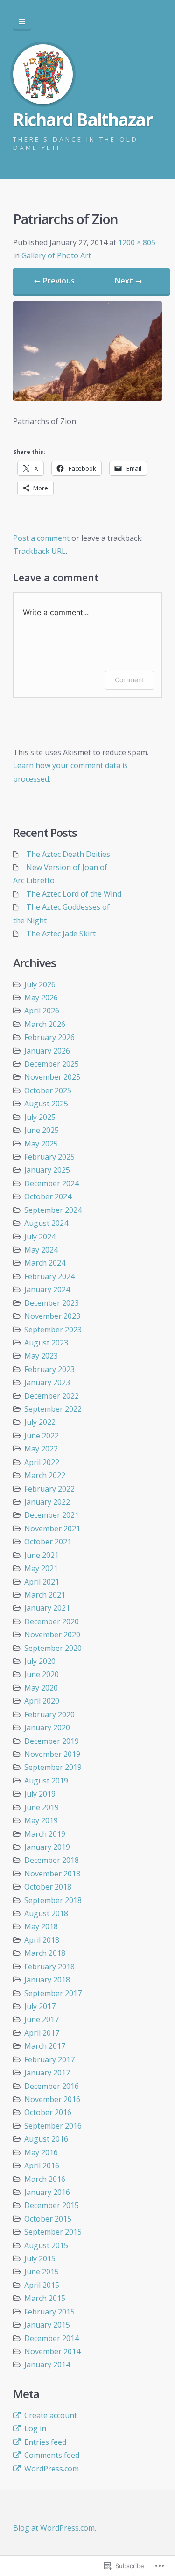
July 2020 (40, 1661)
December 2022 (52, 1396)
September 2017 (53, 1993)
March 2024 (45, 1263)
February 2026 (49, 1037)
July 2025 (40, 1117)
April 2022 (42, 1462)
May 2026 (41, 998)
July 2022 (40, 1422)
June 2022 (42, 1436)
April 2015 (42, 2285)
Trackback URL (39, 551)
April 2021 (42, 1582)
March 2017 (45, 2046)
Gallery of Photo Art (56, 255)
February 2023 (49, 1369)
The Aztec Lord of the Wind (74, 894)
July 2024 (40, 1237)
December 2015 (52, 2205)
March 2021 (45, 1595)
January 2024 (47, 1289)
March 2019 (45, 1834)
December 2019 (52, 1741)
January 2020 (47, 1727)
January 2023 (47, 1382)
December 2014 (52, 2338)
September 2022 (53, 1409)
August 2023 (46, 1343)
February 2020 (49, 1714)
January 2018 (47, 1980)
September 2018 (53, 1900)
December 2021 (52, 1515)
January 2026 (47, 1051)
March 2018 (45, 1953)
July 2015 (40, 2258)
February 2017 (49, 2059)
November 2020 (52, 1635)
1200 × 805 (137, 242)
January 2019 (47, 1847)
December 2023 (52, 1303)
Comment (129, 680)
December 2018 (52, 1860)
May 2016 (41, 2152)
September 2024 (53, 1210)
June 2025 (42, 1130)
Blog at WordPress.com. (55, 2528)
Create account (51, 2415)
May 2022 (41, 1449)
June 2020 (42, 1674)
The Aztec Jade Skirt (61, 934)
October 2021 (48, 1542)
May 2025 (41, 1144)
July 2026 (40, 984)
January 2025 (47, 1170)
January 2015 (47, 2325)
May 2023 (41, 1356)
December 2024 (52, 1183)
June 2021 (42, 1555)
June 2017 (42, 2019)
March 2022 (45, 1475)
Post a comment (41, 538)
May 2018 (41, 1926)
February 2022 (49, 1489)
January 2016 (47, 2192)
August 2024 (46, 1223)
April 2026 (42, 1011)
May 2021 (41, 1568)
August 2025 (46, 1104)
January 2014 (47, 2364)
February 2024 (49, 1276)
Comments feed (52, 2455)
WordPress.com (52, 2469)
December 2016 (52, 2086)
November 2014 (52, 2351)
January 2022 (47, 1502)
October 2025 (48, 1090)
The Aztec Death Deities (68, 854)
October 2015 (48, 2219)
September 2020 (53, 1648)
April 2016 (42, 2166)
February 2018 (49, 1967)
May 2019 (41, 1820)
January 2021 (47, 1608)
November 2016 (52, 2099)
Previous (54, 281)
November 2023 (52, 1316)
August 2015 (46, 2245)
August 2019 (46, 1781)
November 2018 (52, 1874)
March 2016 (45, 2179)
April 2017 (42, 2033)
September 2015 (53, 2232)
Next (129, 281)
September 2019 (53, 1767)
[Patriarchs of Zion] (87, 398)
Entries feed (45, 2442)
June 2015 (42, 2272)
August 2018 (46, 1913)
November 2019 (52, 1754)
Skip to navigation (22, 22)
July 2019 (40, 1794)
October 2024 (48, 1196)
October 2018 (48, 1887)
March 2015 (45, 2298)
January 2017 (47, 2073)
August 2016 (46, 2139)
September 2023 (53, 1330)
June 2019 (42, 1807)
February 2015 (49, 2312)
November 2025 (52, 1077)
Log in (35, 2428)
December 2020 (52, 1621)
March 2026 (45, 1024)
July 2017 (40, 2006)
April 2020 (42, 1701)
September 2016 (53, 2126)
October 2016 (48, 2112)
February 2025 (49, 1157)
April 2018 (42, 1940)
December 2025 (52, 1064)
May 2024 (41, 1250)
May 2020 (41, 1688)
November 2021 (52, 1529)
